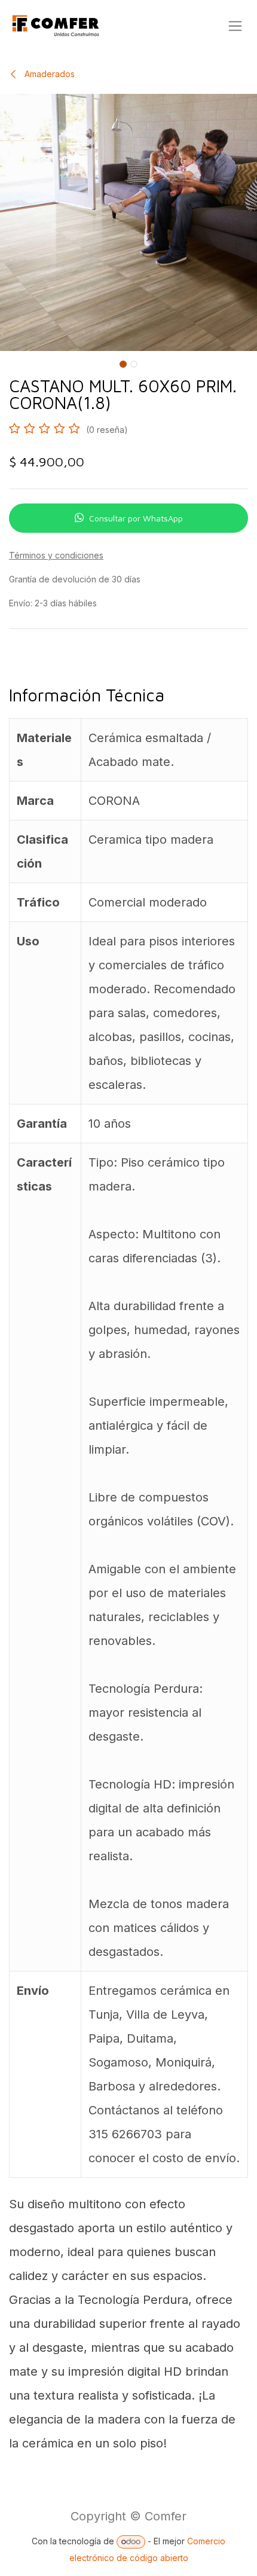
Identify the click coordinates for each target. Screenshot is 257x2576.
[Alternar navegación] (235, 26)
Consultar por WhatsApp (136, 518)
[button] (13, 362)
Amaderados (48, 74)
